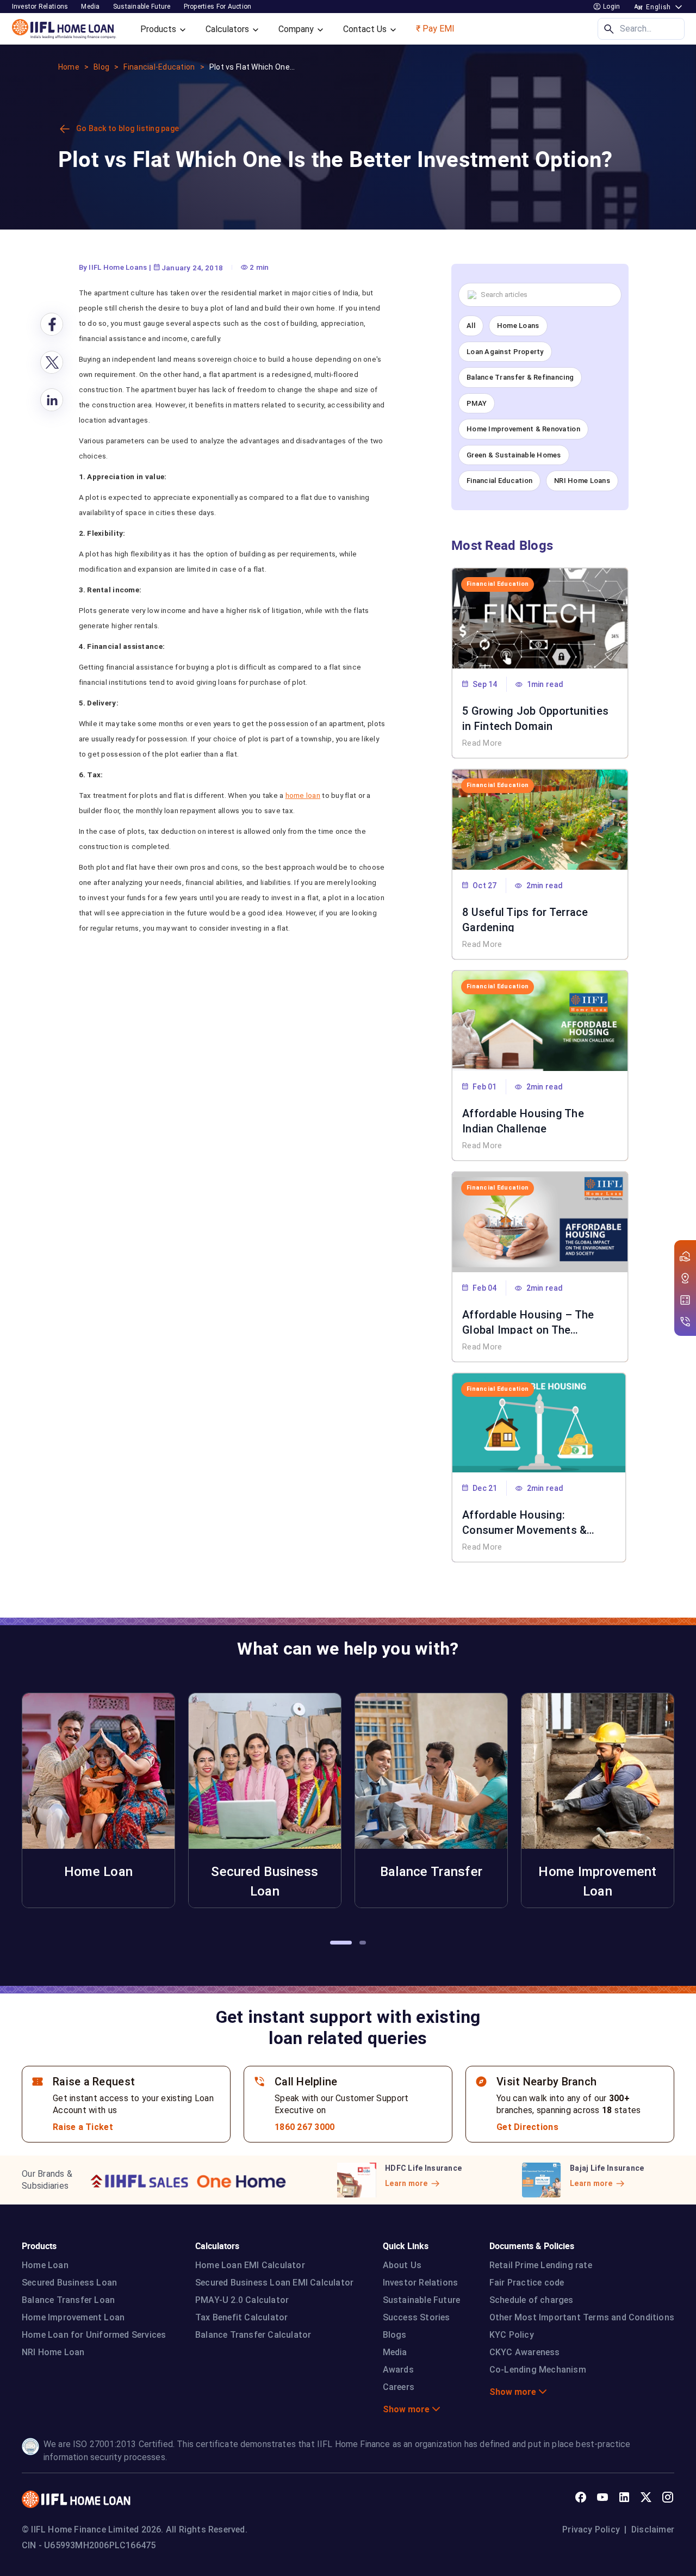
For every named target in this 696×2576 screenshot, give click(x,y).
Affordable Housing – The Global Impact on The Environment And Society (528, 1321)
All (471, 326)
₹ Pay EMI (435, 29)
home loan (303, 795)
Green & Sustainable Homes (514, 455)
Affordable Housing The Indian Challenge (523, 1120)
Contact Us (366, 29)
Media (90, 7)
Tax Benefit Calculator (241, 2317)
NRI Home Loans (582, 481)
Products (159, 29)
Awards (398, 2370)
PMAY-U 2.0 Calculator (242, 2300)
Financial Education (499, 481)
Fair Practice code (527, 2283)
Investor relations (40, 7)
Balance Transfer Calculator (253, 2335)
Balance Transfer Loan (68, 2300)
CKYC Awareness (525, 2352)
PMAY (477, 403)
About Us (402, 2265)
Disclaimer (653, 2529)
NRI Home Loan (53, 2352)
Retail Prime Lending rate (541, 2265)
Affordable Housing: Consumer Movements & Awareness (524, 1521)
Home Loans (518, 326)
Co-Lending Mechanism (538, 2370)
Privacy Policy (591, 2529)
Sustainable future (142, 7)
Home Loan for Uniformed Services (94, 2335)
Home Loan (45, 2265)
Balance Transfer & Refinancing (520, 377)
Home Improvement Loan (73, 2317)
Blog (101, 67)
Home (69, 67)
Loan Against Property (505, 352)
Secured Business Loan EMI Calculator (274, 2283)
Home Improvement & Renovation (523, 429)
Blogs (395, 2335)
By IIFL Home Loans (113, 267)
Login (611, 7)
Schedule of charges (532, 2300)
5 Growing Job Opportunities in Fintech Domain (535, 717)
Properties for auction (218, 7)
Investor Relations (421, 2283)
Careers (399, 2387)
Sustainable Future (422, 2300)
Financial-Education (159, 67)
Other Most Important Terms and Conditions (582, 2317)
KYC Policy (512, 2335)
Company (297, 29)
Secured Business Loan (69, 2283)
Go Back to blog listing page (128, 128)
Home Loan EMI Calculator (250, 2265)
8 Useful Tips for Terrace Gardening (525, 919)
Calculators (228, 29)
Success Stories (417, 2317)
